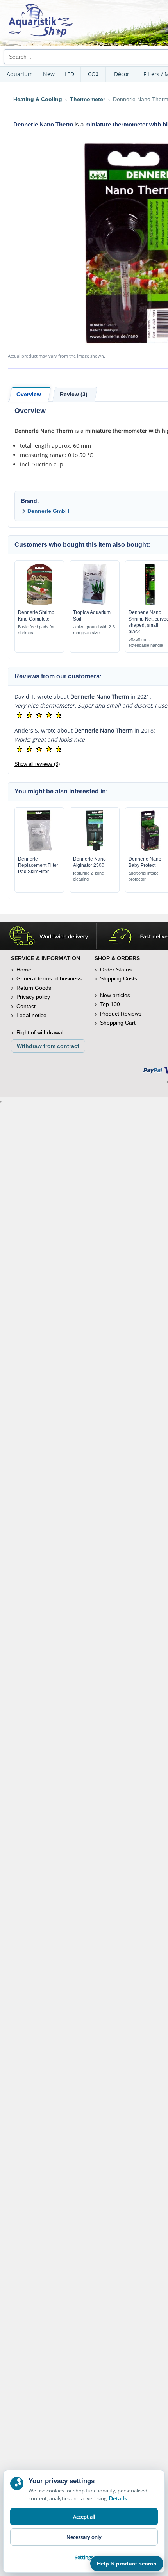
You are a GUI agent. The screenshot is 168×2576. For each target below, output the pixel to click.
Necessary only (84, 2537)
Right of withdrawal (40, 1032)
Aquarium (20, 74)
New (49, 74)
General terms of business (49, 978)
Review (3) (74, 394)
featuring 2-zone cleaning (88, 876)
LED (69, 74)
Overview (29, 394)
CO (93, 74)
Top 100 (110, 1004)
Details (118, 2498)
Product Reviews (121, 1014)
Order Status (116, 970)
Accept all (84, 2517)
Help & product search (127, 2564)
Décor (122, 74)
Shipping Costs (119, 978)
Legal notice (31, 1015)
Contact (26, 1006)
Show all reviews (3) (37, 764)
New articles (115, 995)
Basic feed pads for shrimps (36, 630)
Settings (84, 2557)
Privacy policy (33, 997)
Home (24, 970)
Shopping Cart (118, 1023)
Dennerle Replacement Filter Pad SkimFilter (38, 865)
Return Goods (34, 988)
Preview (39, 603)
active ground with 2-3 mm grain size (94, 630)
